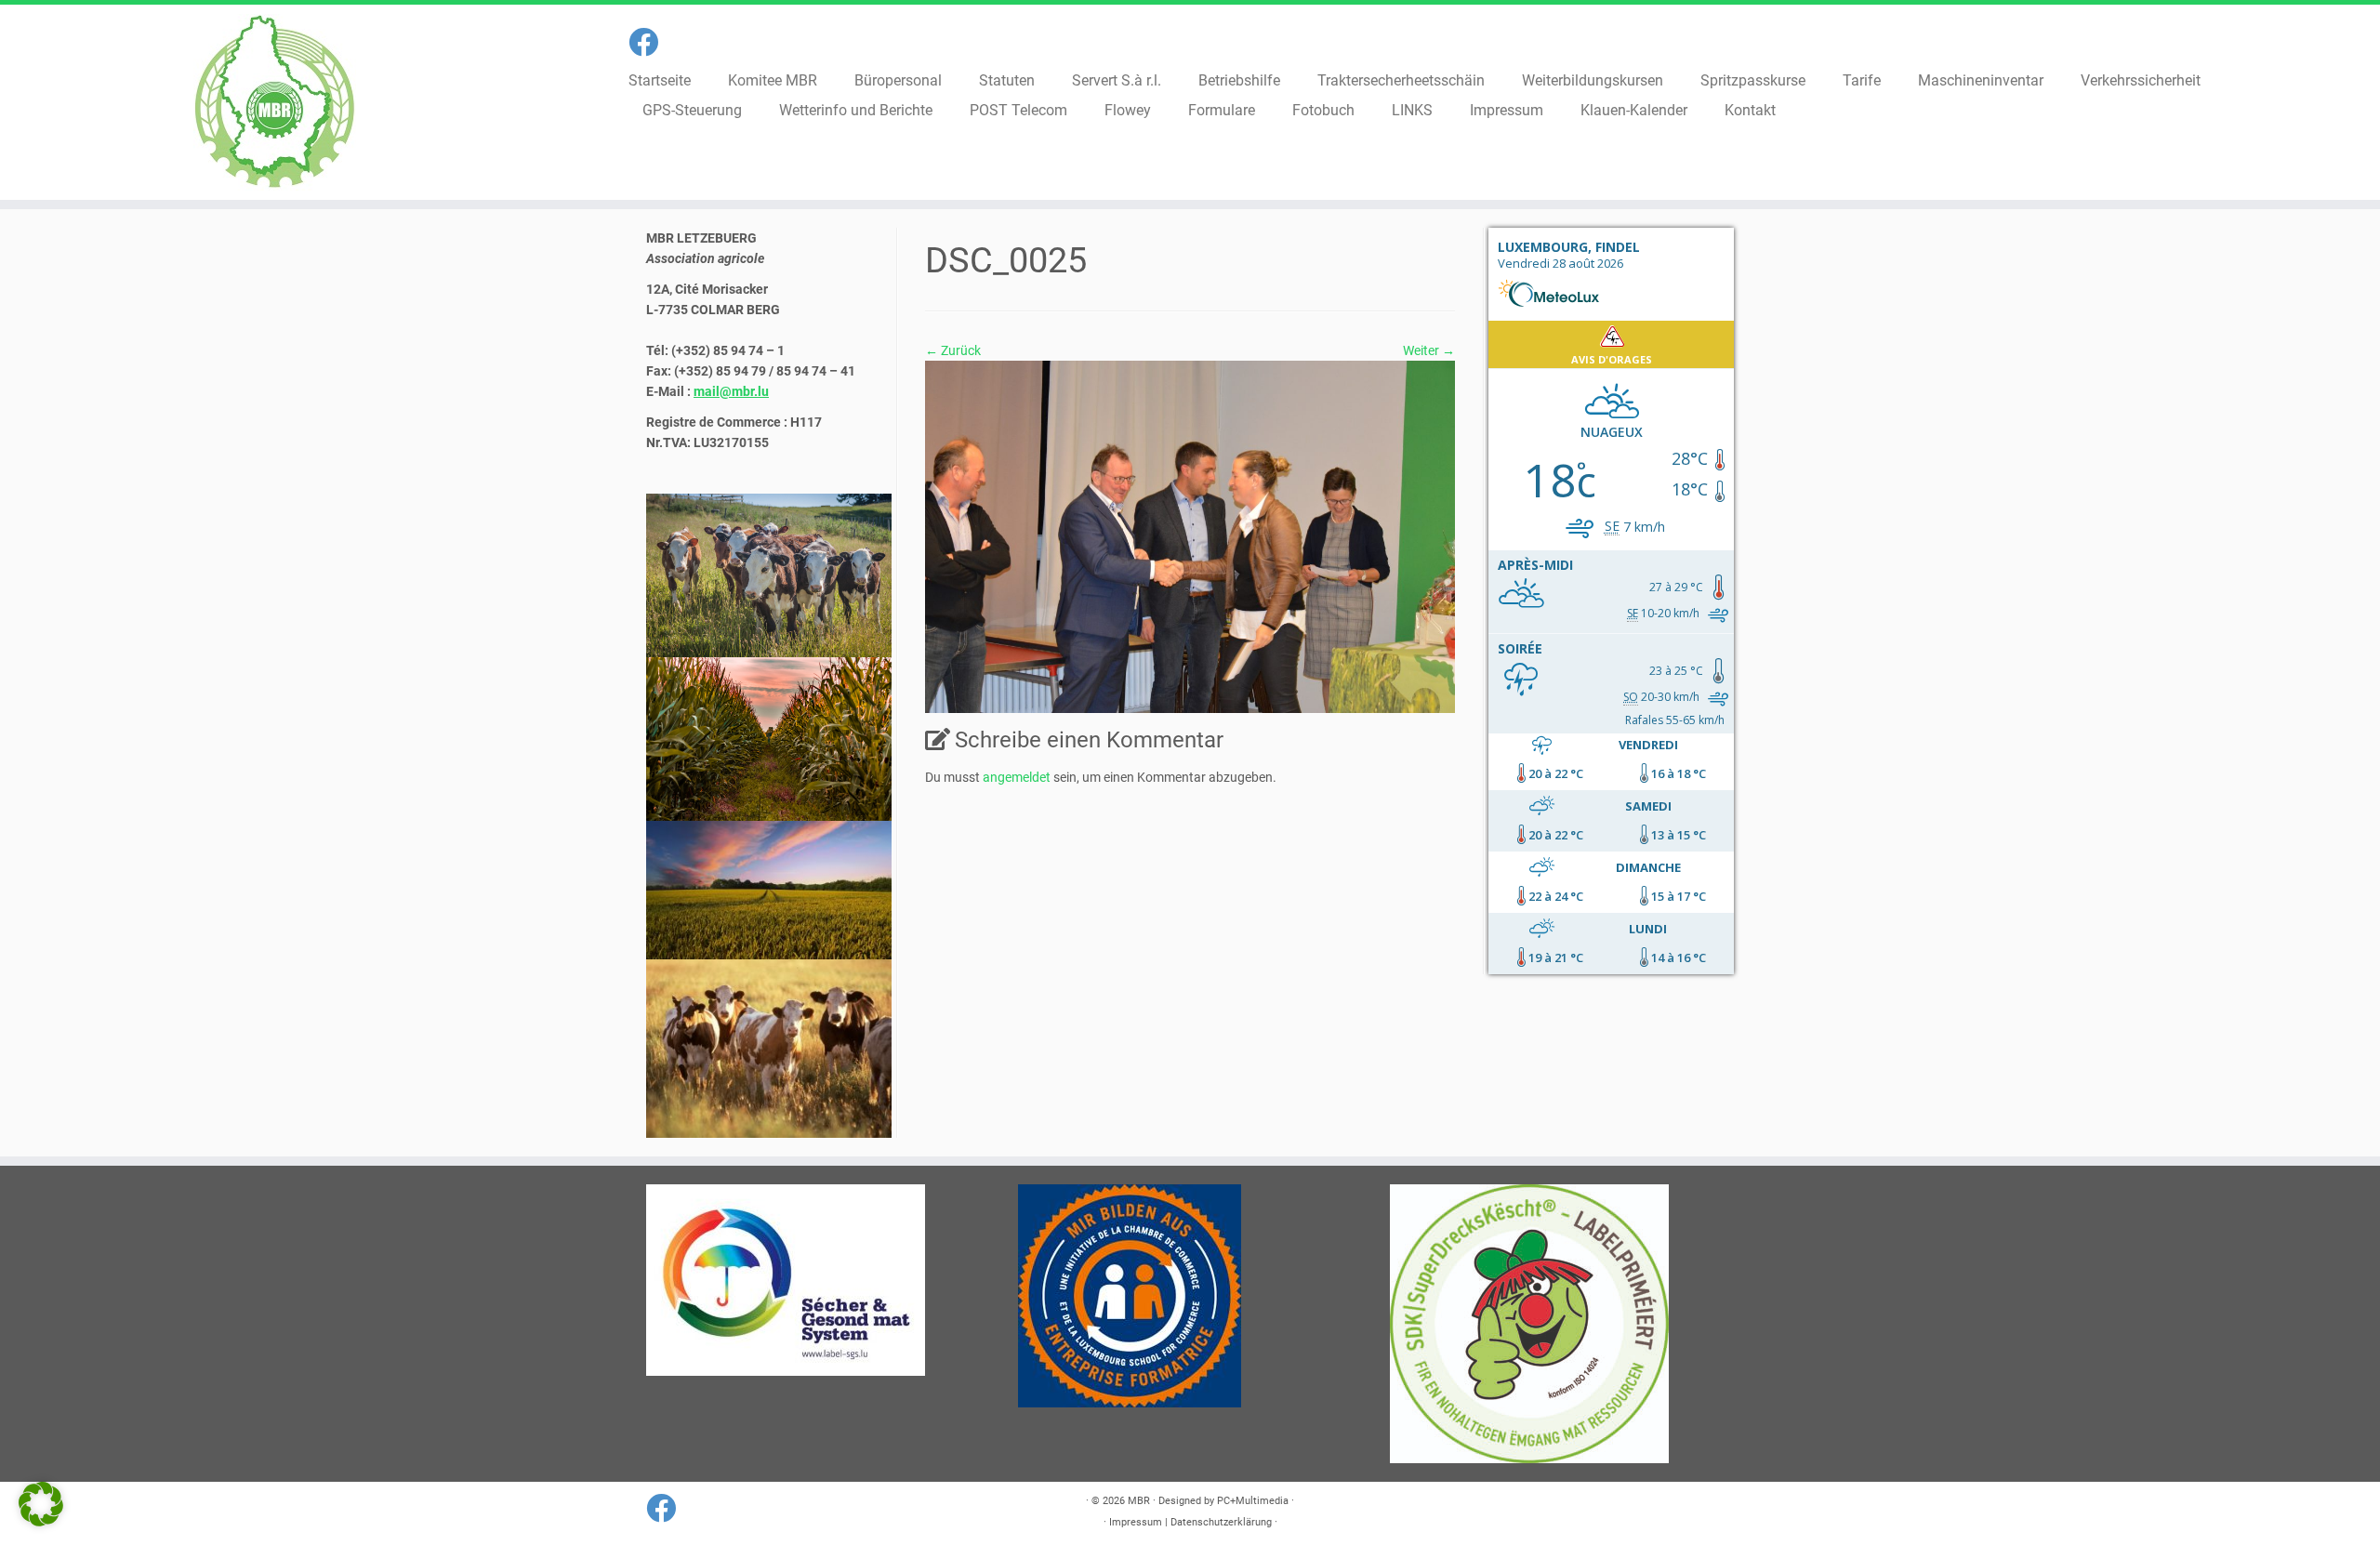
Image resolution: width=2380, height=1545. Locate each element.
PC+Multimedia (1253, 1501)
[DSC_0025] (1190, 535)
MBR (1139, 1501)
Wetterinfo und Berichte (856, 110)
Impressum (1507, 110)
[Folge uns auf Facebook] (649, 43)
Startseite (660, 80)
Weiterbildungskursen (1593, 80)
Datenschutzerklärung (1221, 1522)
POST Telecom (1018, 110)
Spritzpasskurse (1753, 80)
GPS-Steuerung (692, 110)
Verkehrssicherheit (2141, 80)
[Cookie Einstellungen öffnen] (41, 1522)
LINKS (1412, 110)
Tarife (1862, 80)
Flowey (1128, 110)
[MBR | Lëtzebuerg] (275, 102)
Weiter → (1429, 350)
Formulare (1222, 110)
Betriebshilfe (1239, 80)
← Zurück (953, 350)
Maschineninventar (1981, 80)
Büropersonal (898, 80)
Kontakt (1750, 110)
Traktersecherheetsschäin (1401, 80)
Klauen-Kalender (1634, 110)
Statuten (1007, 80)
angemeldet (1017, 777)
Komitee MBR (773, 80)
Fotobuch (1323, 110)
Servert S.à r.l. (1117, 80)
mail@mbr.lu (731, 391)
